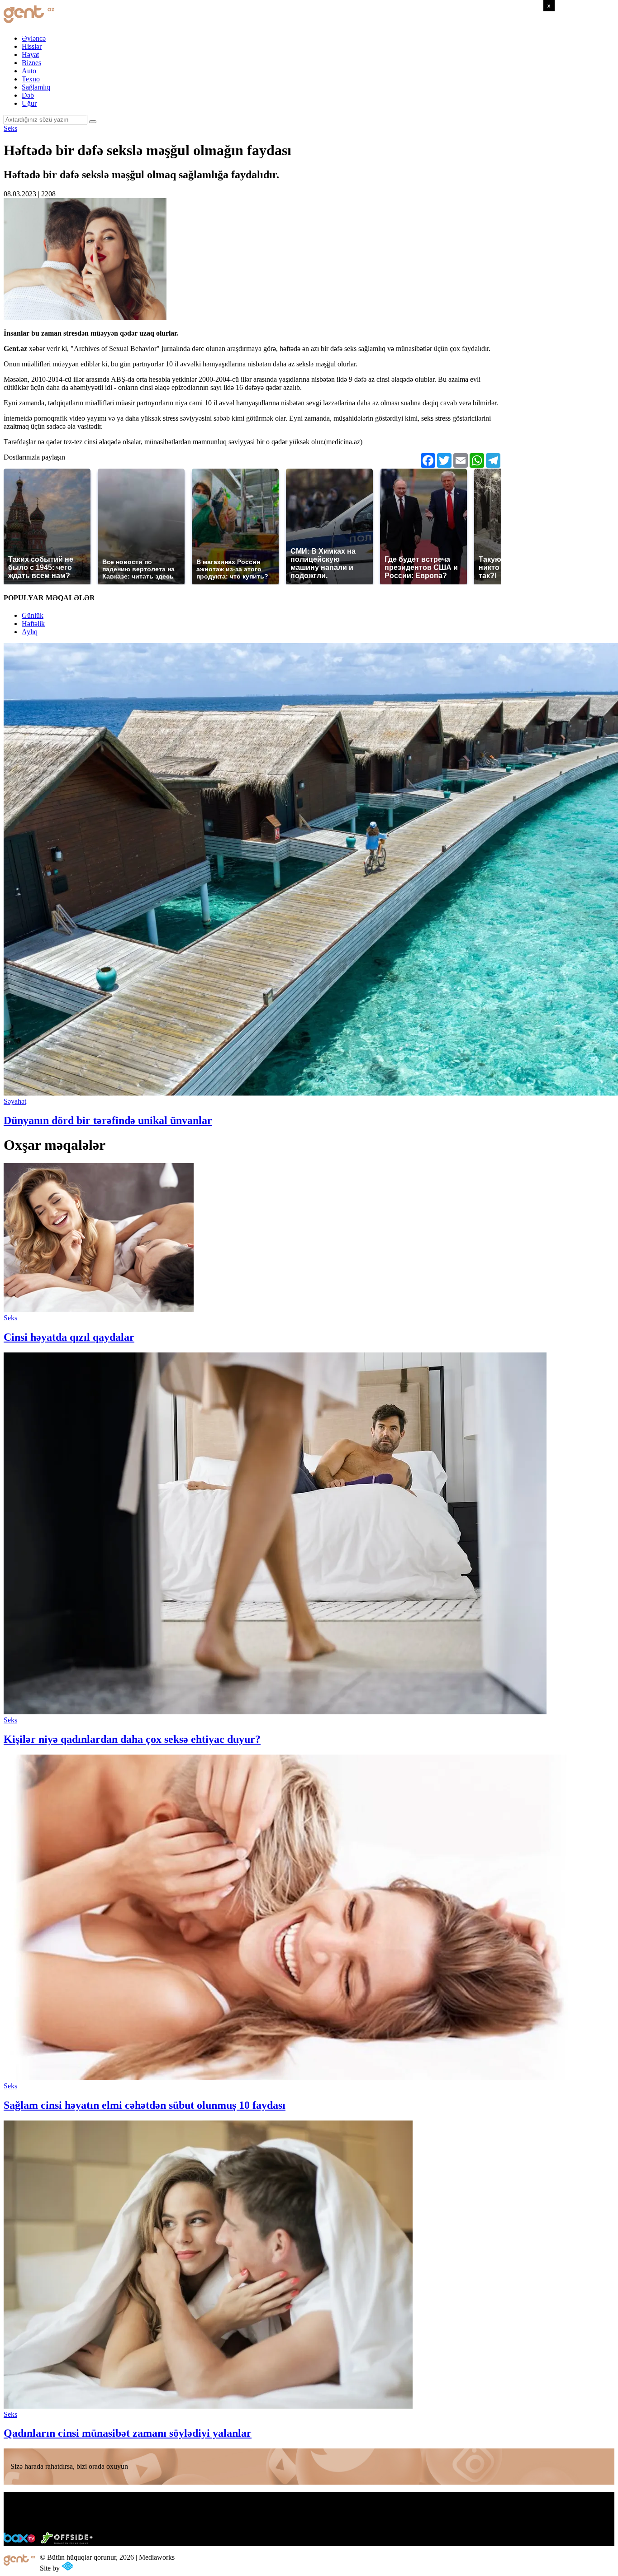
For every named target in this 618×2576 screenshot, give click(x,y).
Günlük (33, 615)
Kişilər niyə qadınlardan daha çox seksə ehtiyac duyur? (132, 1739)
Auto (29, 71)
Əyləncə (34, 38)
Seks (10, 128)
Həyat (30, 55)
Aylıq (30, 632)
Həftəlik (33, 624)
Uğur (29, 103)
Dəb (28, 95)
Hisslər (32, 46)
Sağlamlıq (36, 87)
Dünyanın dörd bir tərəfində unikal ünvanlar (108, 1120)
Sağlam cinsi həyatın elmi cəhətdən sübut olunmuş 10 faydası (145, 2105)
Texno (31, 79)
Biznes (31, 63)
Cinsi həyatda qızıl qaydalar (69, 1337)
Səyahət (15, 1101)
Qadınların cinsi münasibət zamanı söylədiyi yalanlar (128, 2433)
